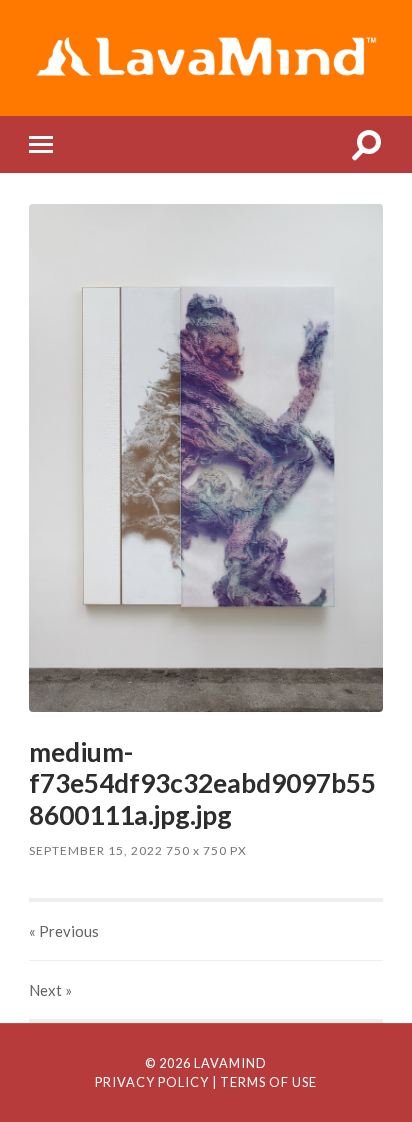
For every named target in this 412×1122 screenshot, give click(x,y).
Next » (50, 990)
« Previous (64, 931)
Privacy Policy (152, 1082)
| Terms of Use (264, 1082)
